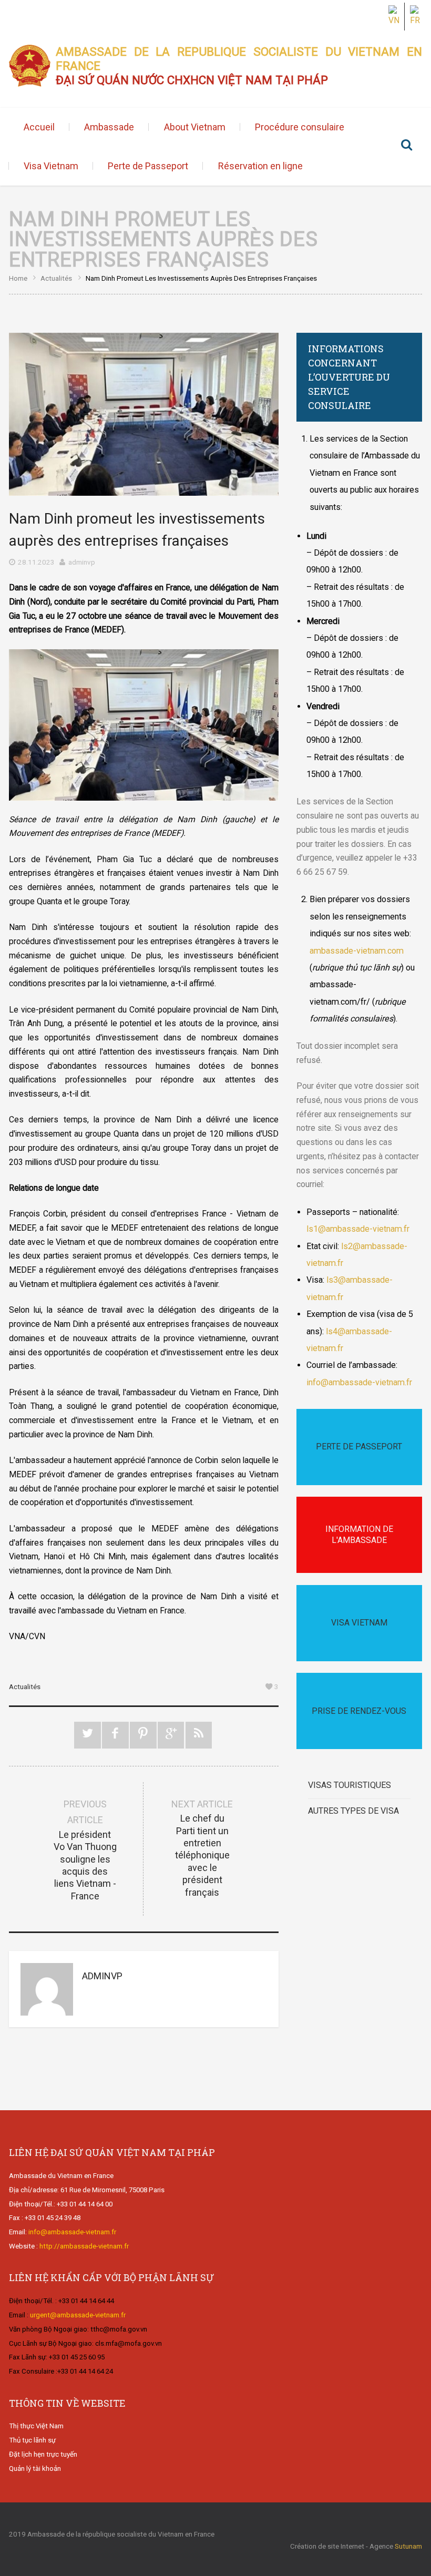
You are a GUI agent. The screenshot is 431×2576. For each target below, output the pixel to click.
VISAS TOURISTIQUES (350, 1785)
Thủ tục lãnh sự (32, 2440)
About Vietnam (195, 127)
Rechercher (406, 146)
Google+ (171, 1735)
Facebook (115, 1735)
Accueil (39, 127)
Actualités (56, 278)
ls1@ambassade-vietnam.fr (358, 1229)
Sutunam (408, 2546)
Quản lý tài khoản (35, 2468)
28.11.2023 (36, 562)
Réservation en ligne (260, 166)
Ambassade (109, 127)
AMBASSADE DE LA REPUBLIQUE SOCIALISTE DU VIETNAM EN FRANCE (239, 66)
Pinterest (143, 1735)
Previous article (85, 1850)
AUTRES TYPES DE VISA (353, 1811)
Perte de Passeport (148, 166)
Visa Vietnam (51, 166)
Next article (202, 1848)
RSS (199, 1735)
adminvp (82, 562)
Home (18, 278)
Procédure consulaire (300, 127)
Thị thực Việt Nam (36, 2426)
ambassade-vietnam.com (357, 951)
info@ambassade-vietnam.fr (359, 1382)
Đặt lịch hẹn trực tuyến (43, 2454)
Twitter (88, 1735)
